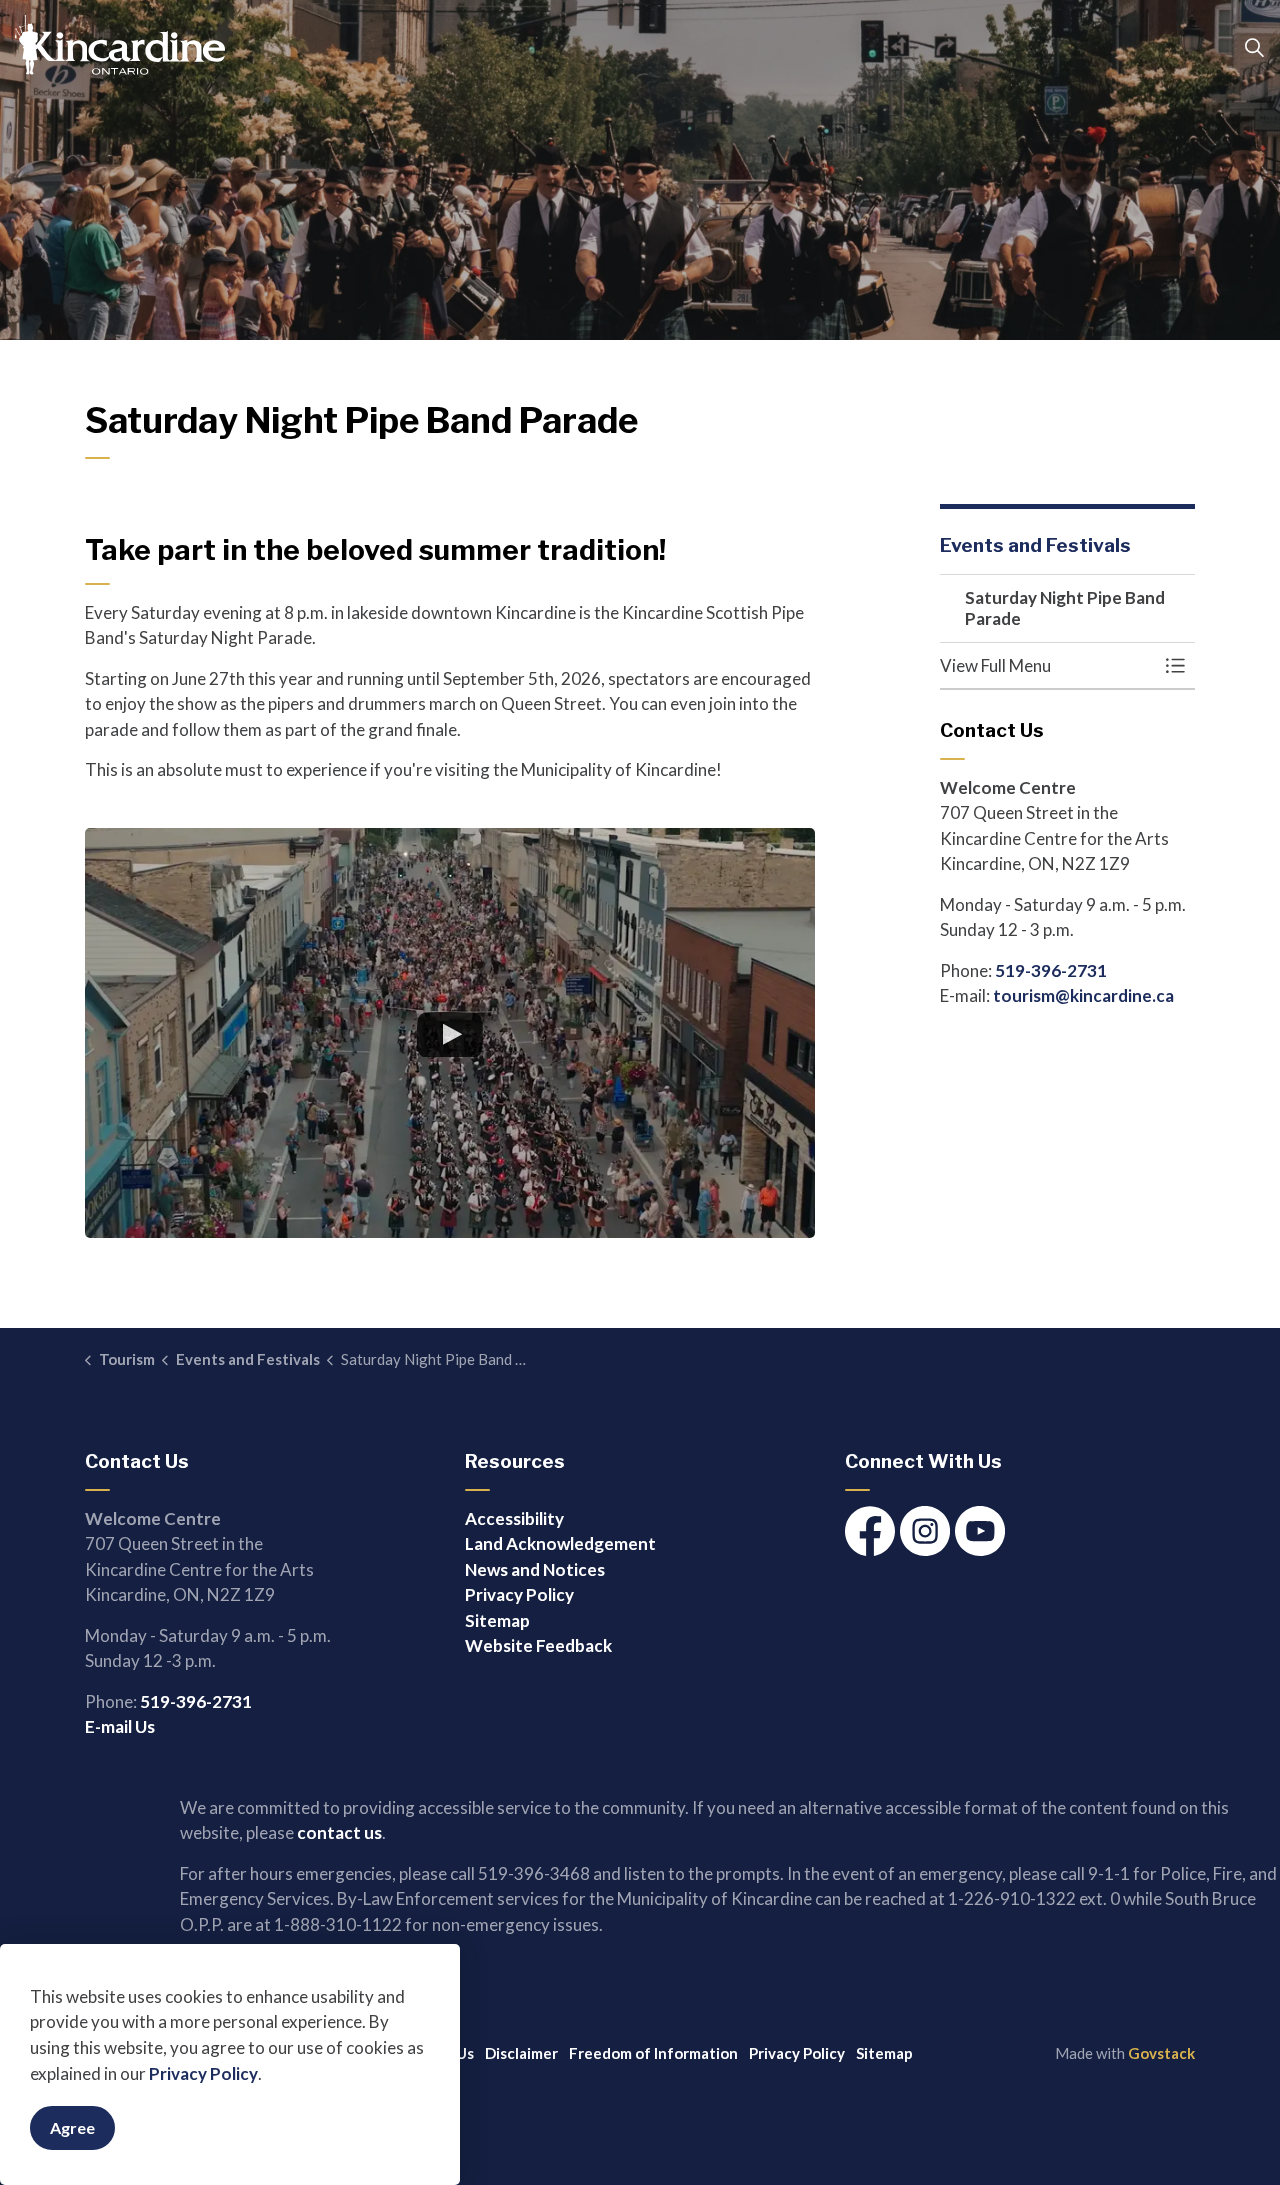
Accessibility (514, 1518)
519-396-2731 (1051, 970)
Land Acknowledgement (560, 1543)
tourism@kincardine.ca (1083, 996)
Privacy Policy (203, 2073)
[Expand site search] (1254, 48)
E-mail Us (120, 1726)
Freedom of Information (653, 2053)
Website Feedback (538, 1645)
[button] (1047, 665)
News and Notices (535, 1569)
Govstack (1161, 2053)
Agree (72, 2127)
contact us (339, 1832)
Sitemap (497, 1620)
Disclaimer (521, 2053)
